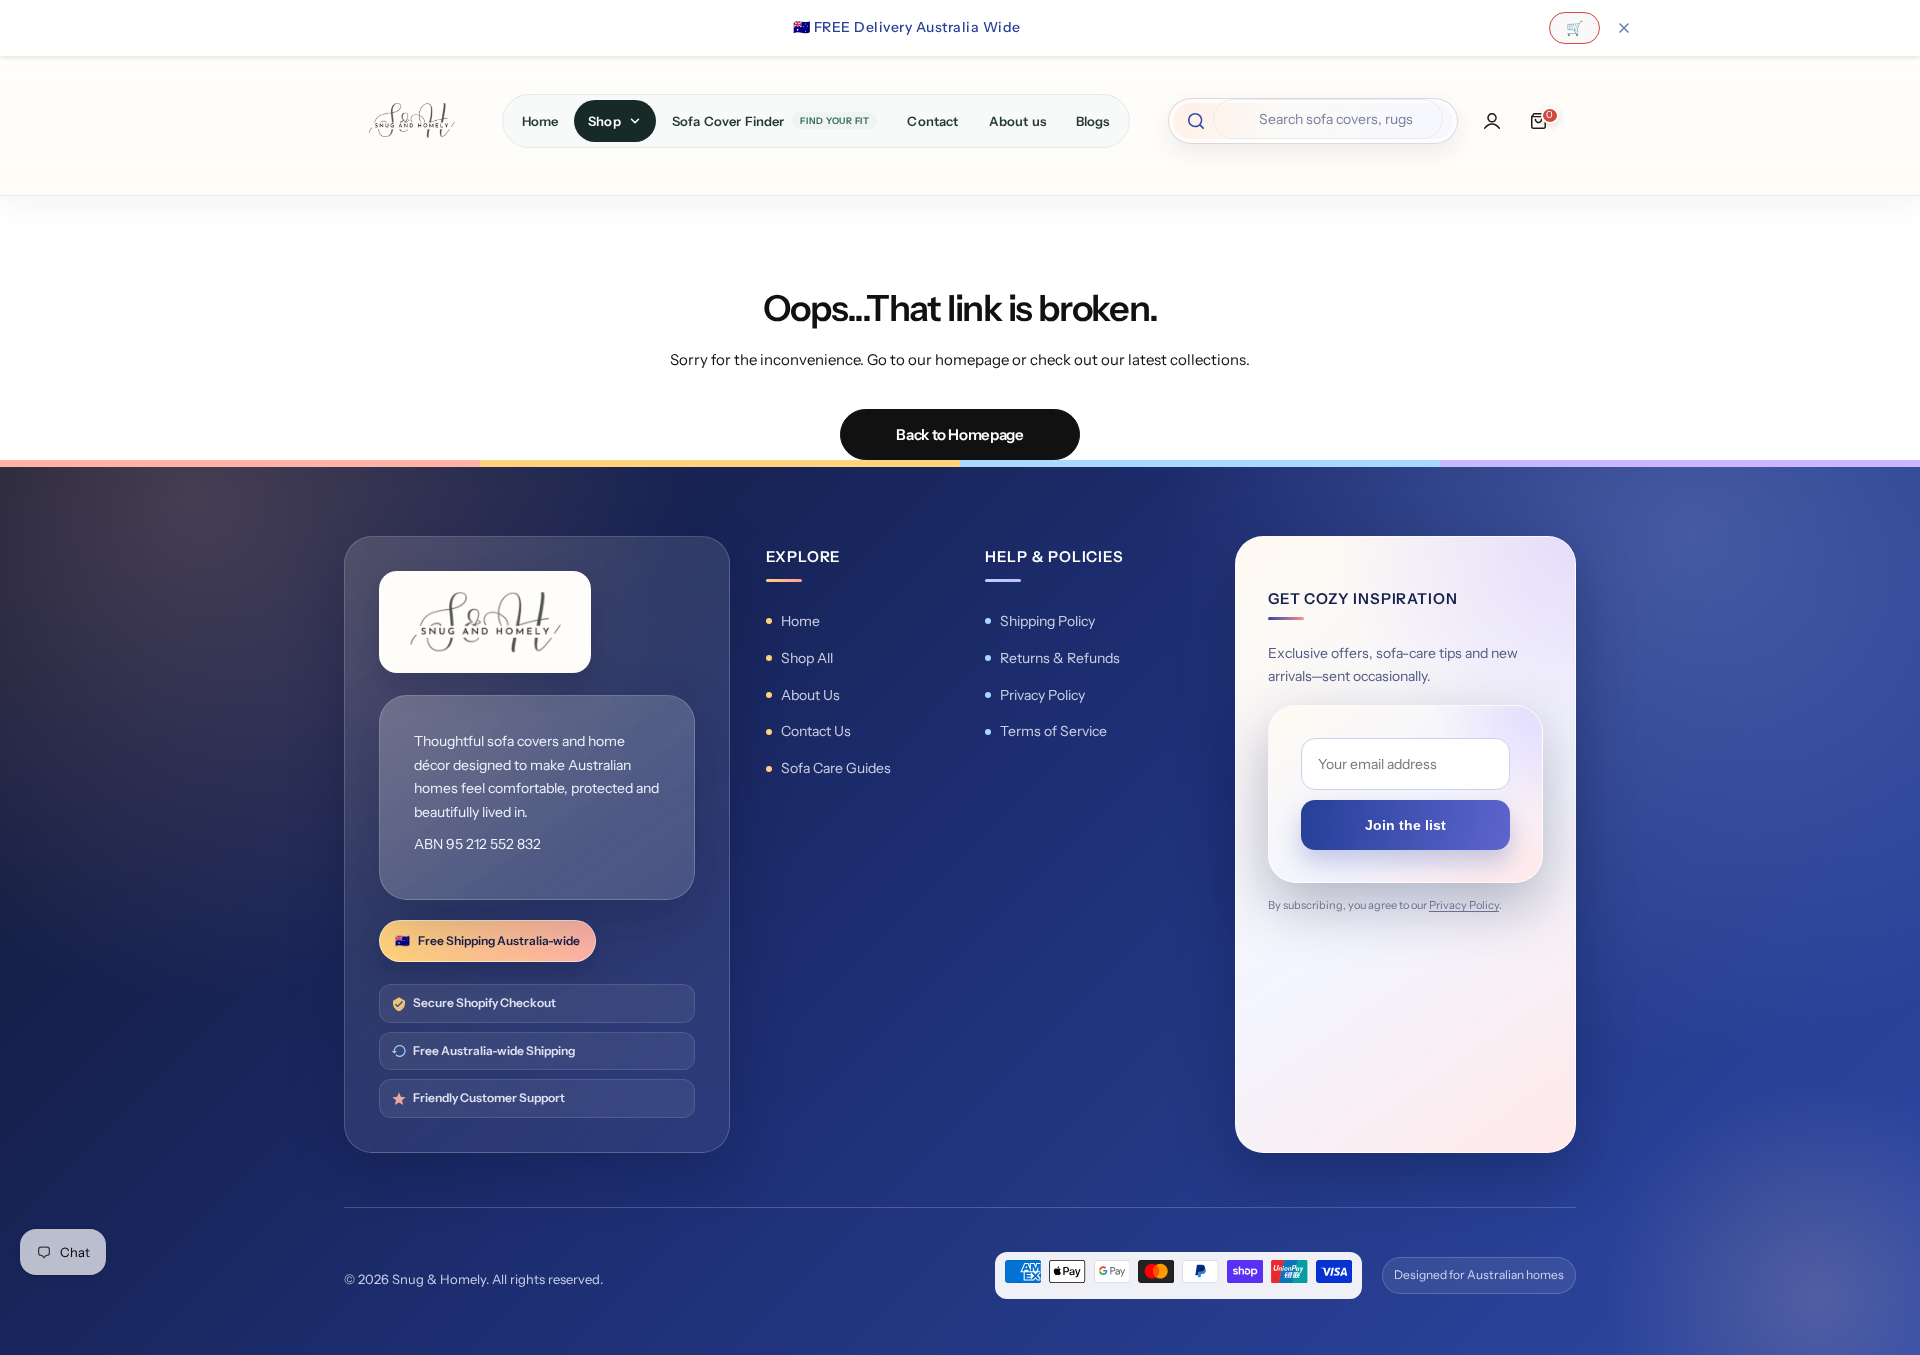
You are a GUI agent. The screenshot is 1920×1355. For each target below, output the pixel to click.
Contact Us (816, 731)
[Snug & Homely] (411, 120)
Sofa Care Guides (836, 768)
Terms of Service (1053, 731)
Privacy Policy (1042, 695)
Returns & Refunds (1060, 658)
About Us (810, 695)
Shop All (807, 658)
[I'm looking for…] (1196, 121)
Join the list (1405, 825)
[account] (1492, 121)
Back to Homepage (959, 434)
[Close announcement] (1624, 28)
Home (800, 621)
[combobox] (1328, 119)
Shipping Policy (1047, 621)
